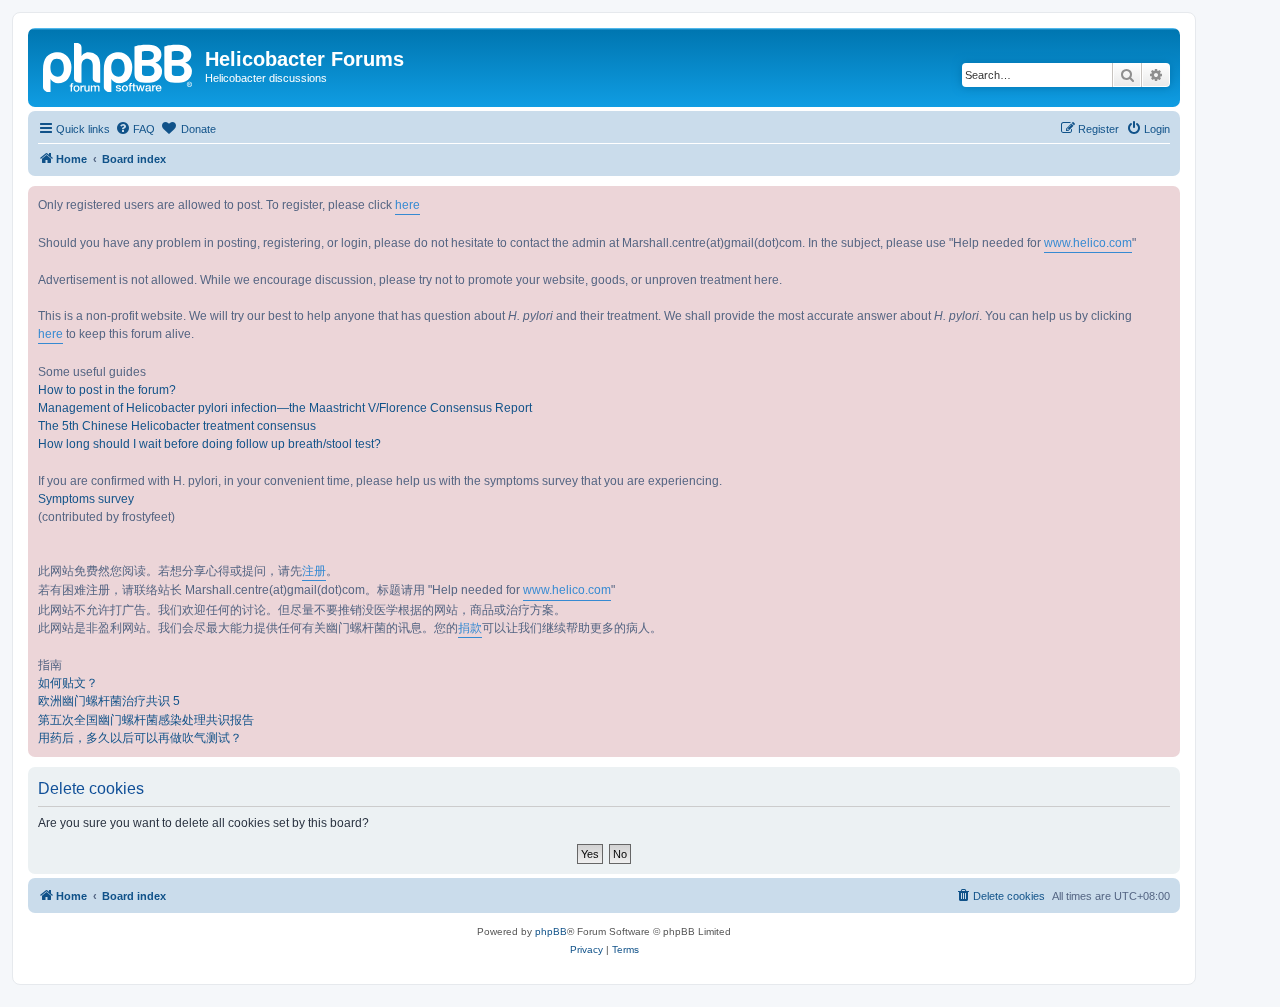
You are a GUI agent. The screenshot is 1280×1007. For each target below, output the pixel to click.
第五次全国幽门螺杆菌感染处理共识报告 (146, 720)
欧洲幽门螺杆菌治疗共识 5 (109, 701)
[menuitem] (135, 129)
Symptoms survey (86, 499)
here (407, 205)
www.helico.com (1088, 243)
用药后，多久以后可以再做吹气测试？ (140, 738)
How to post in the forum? (107, 390)
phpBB (551, 931)
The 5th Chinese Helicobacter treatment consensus (177, 426)
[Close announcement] (1164, 202)
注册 (314, 571)
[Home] (119, 65)
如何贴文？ (68, 683)
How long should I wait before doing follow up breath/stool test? (209, 444)
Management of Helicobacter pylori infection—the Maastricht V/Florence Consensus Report (285, 408)
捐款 (470, 628)
